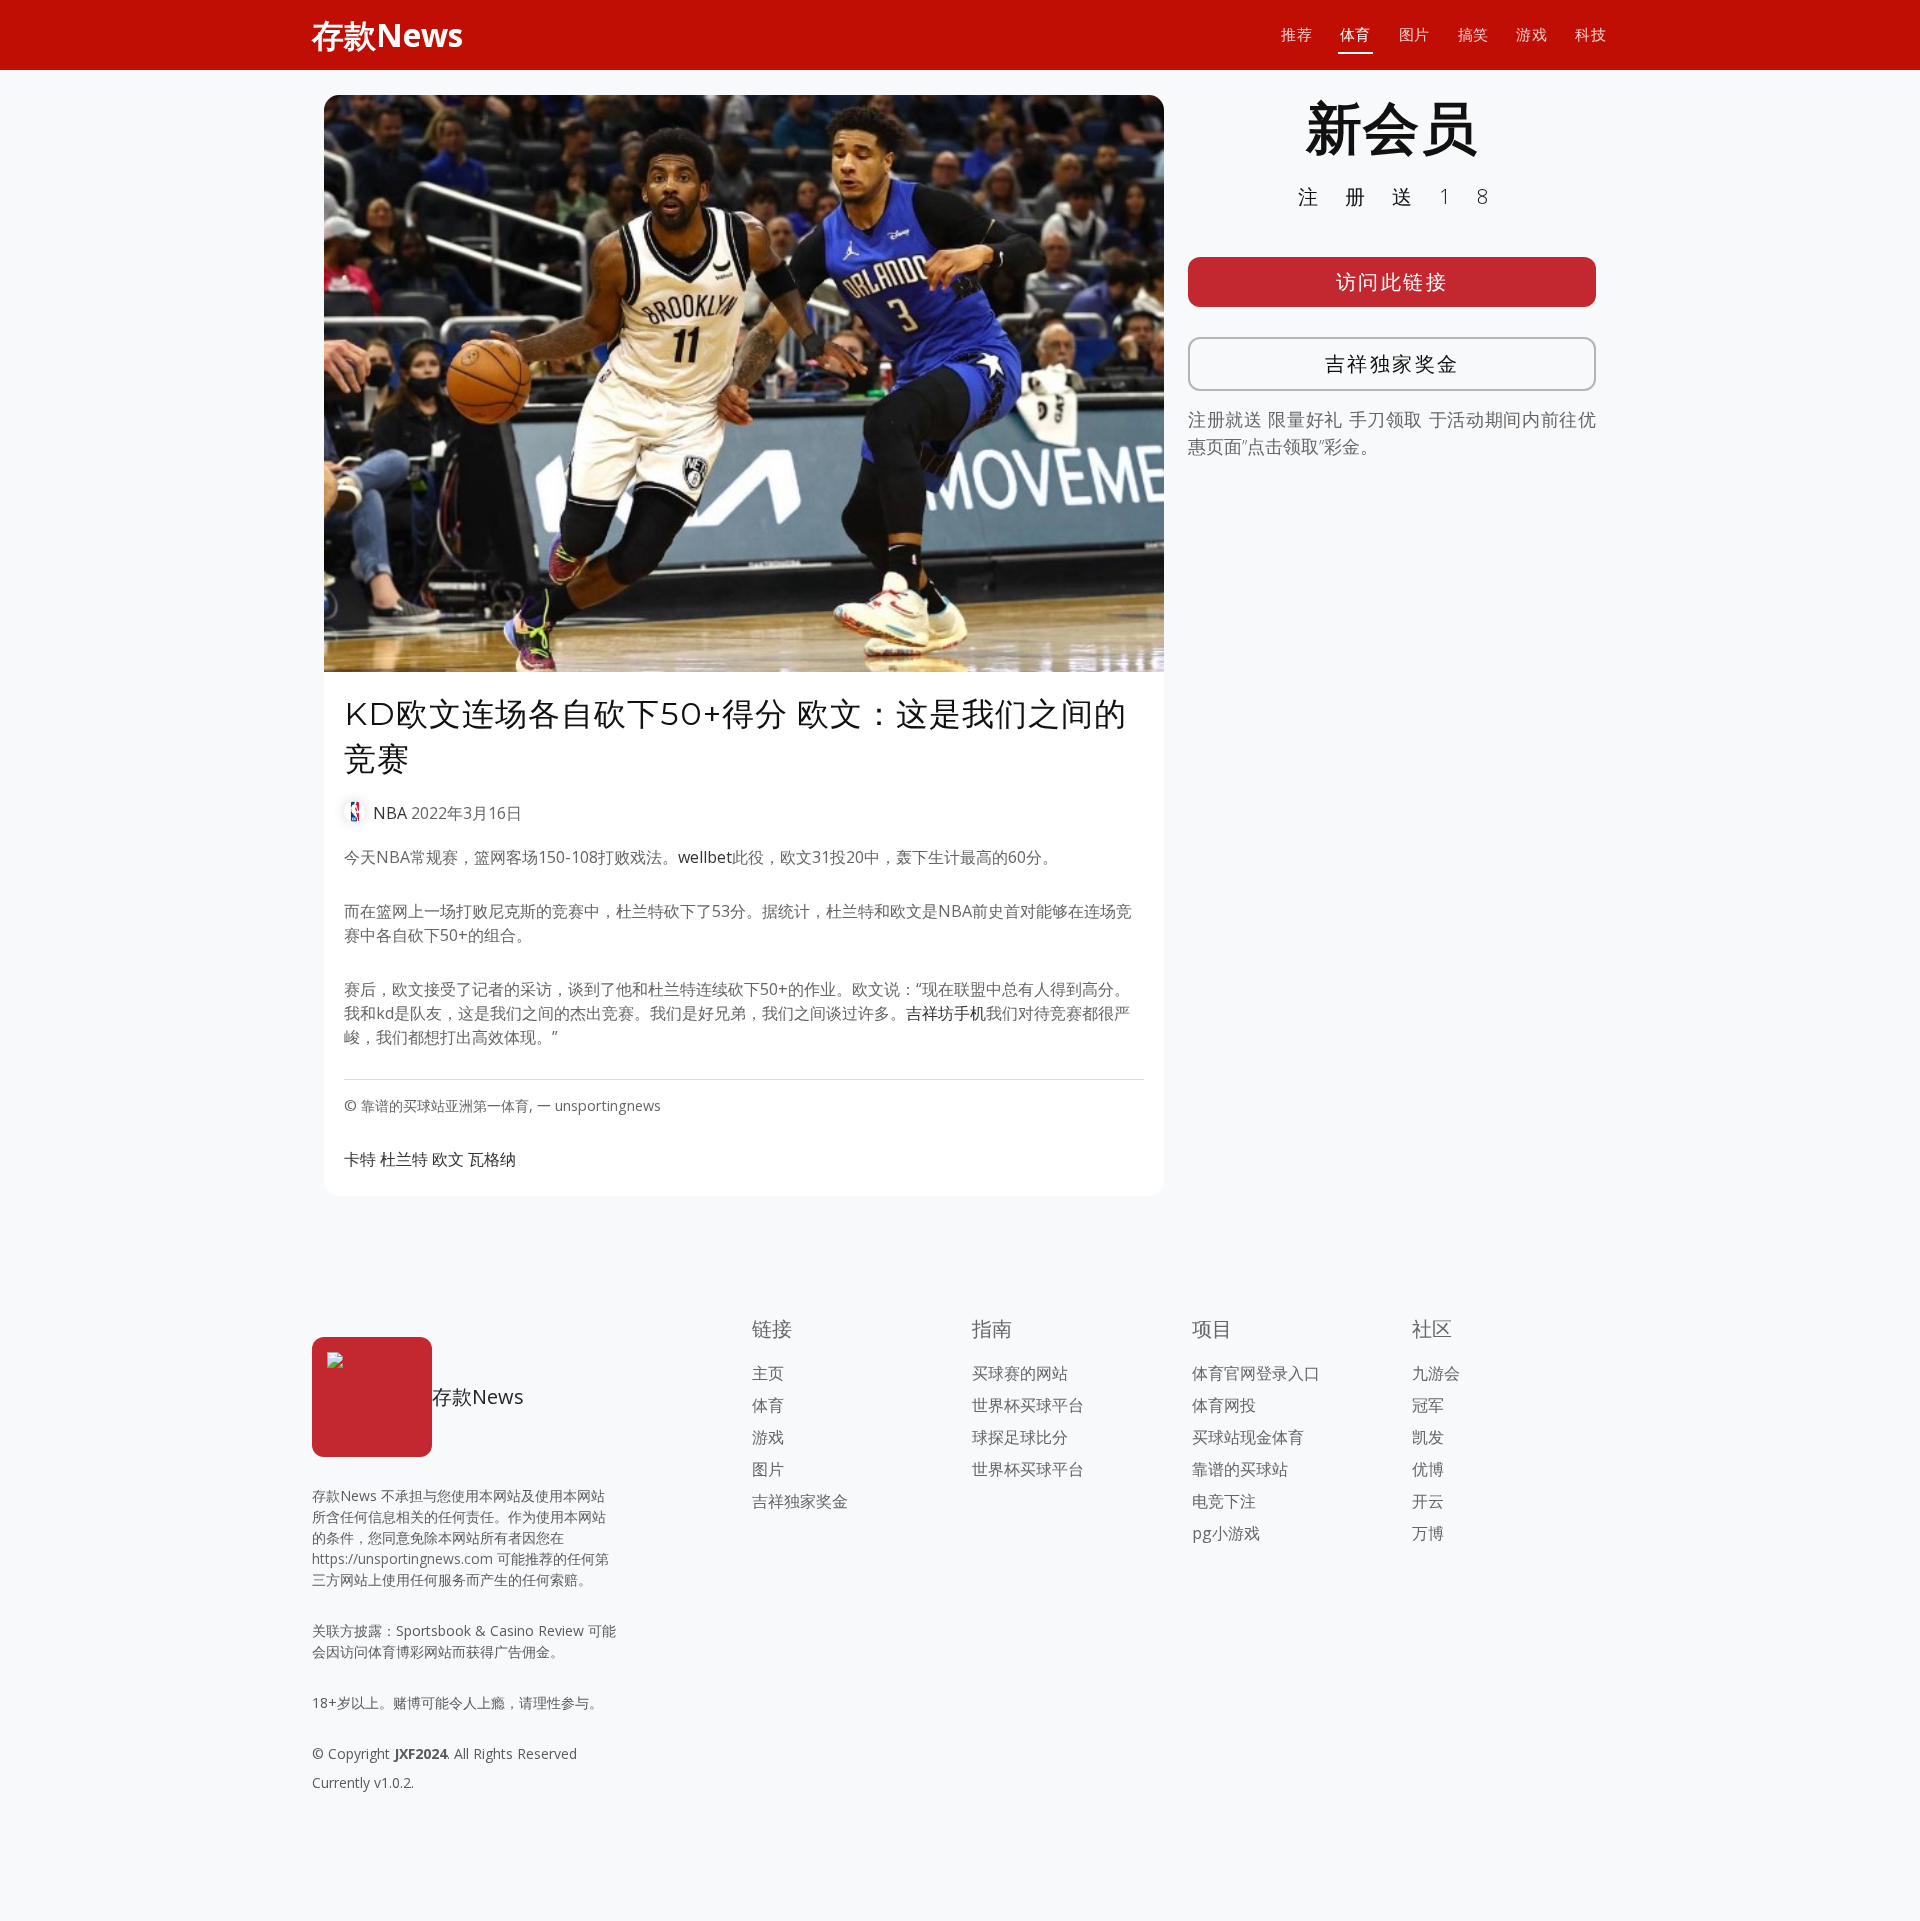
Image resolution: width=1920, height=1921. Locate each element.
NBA (390, 813)
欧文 (448, 1159)
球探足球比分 (1020, 1437)
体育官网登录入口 (1256, 1373)
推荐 (1296, 34)
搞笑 (1473, 34)
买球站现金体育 (1248, 1437)
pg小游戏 (1226, 1533)
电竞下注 (1224, 1501)
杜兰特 (404, 1159)
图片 (1414, 34)
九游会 (1436, 1373)
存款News (387, 34)
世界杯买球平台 (1028, 1405)
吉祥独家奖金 (1392, 363)
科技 (1590, 34)
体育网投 (1224, 1405)
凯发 (1428, 1437)
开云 (1428, 1501)
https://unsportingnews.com (402, 1558)
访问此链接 (1392, 281)
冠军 (1428, 1405)
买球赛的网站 (1020, 1373)
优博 (1428, 1469)
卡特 (360, 1159)
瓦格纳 (492, 1159)
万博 (1428, 1533)
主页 (768, 1373)
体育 (1355, 34)
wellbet (705, 857)
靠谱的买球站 (1240, 1469)
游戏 (1531, 34)
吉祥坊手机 (946, 1013)
